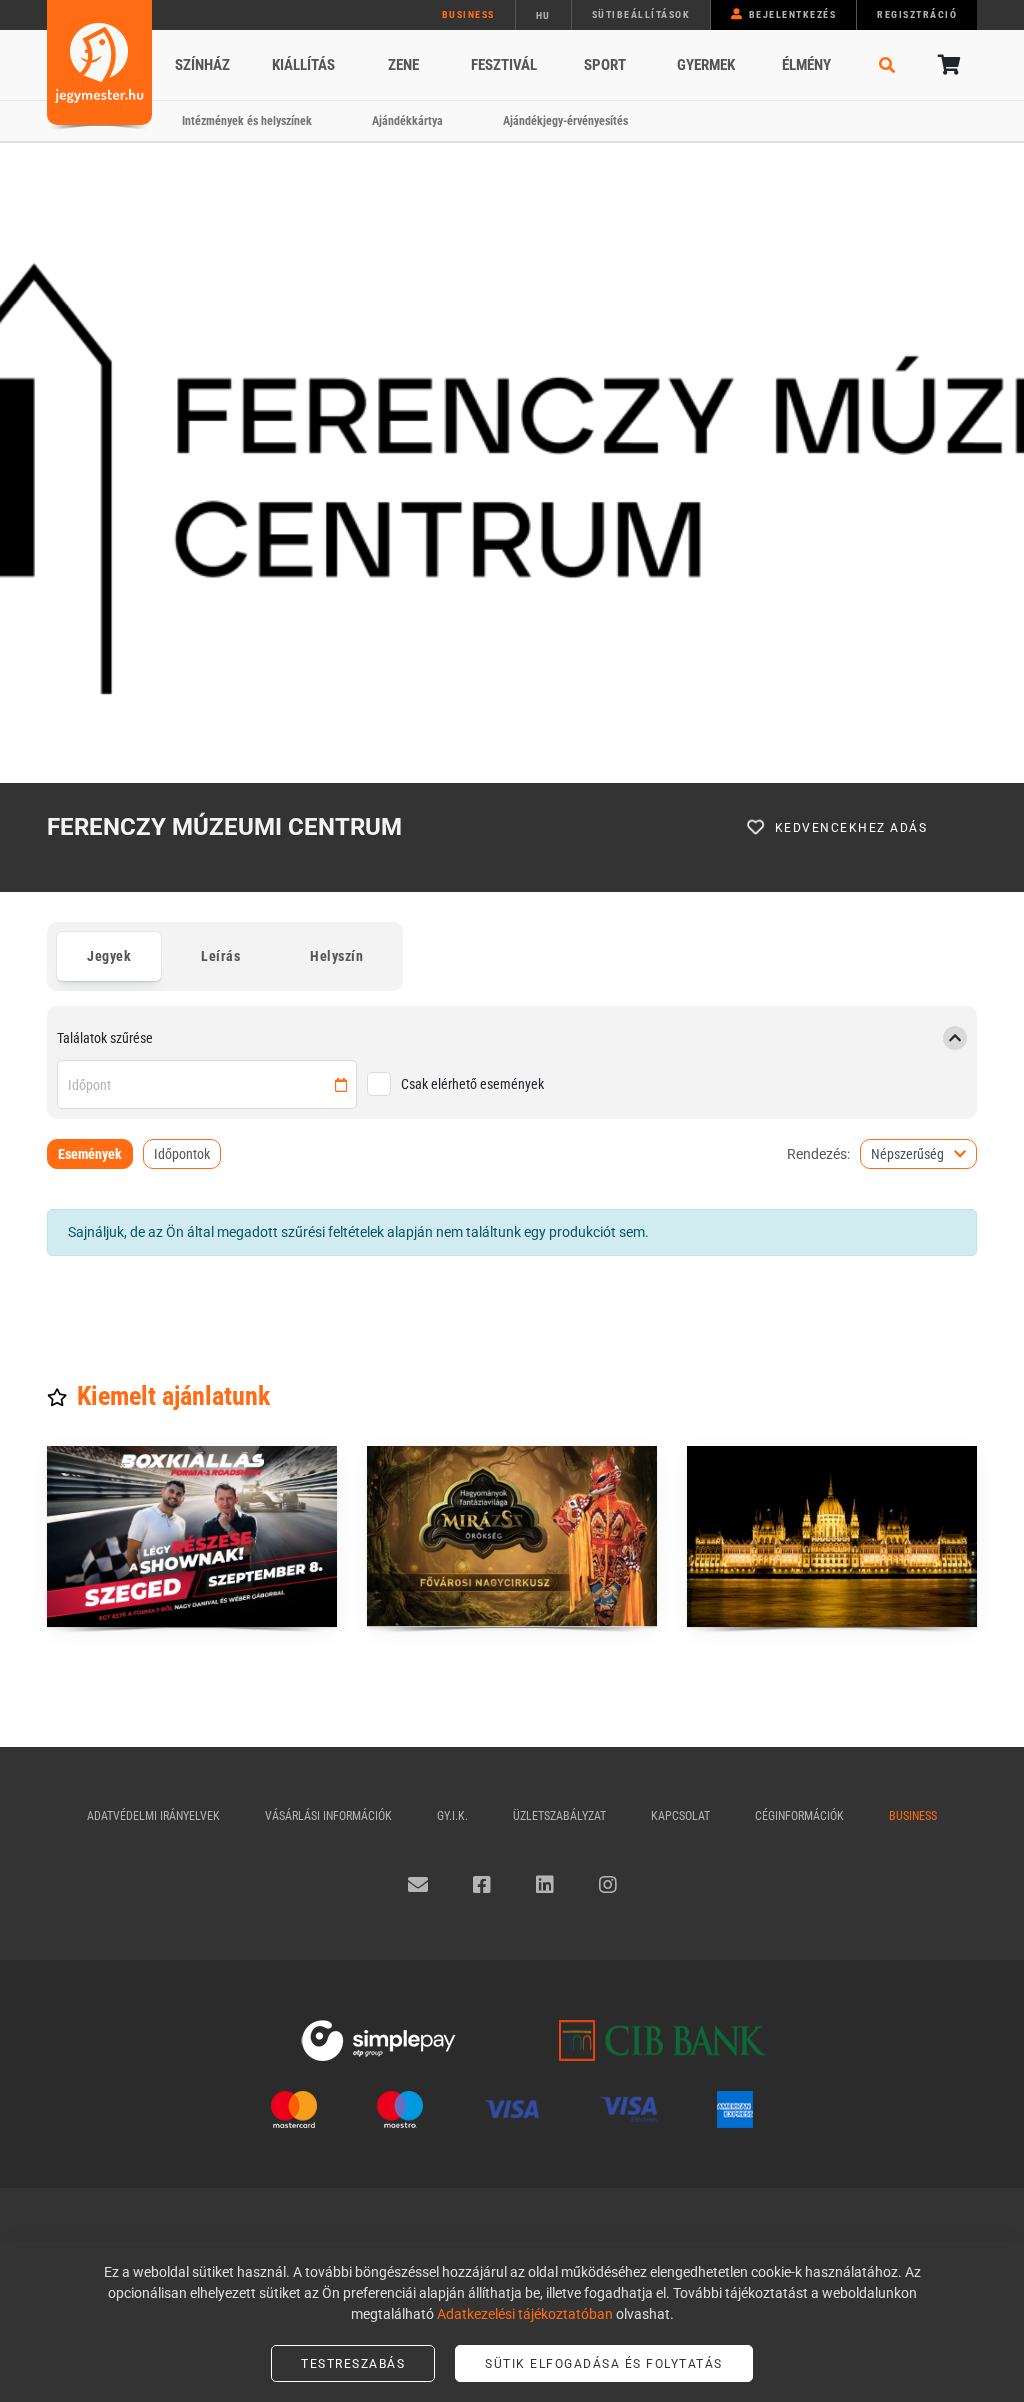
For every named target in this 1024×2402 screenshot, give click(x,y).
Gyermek (706, 65)
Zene (403, 65)
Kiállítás (303, 65)
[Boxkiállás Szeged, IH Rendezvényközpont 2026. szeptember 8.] (192, 1536)
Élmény (806, 65)
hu (543, 15)
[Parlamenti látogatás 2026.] (832, 1536)
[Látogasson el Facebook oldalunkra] (482, 1885)
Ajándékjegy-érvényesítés (565, 121)
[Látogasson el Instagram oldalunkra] (608, 1885)
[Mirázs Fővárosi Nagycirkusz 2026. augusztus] (512, 1536)
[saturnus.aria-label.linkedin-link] (545, 1885)
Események (90, 1154)
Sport (605, 65)
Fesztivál (504, 65)
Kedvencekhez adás (851, 828)
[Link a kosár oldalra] (947, 65)
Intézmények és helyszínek (247, 121)
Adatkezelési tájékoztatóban (525, 2314)
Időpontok (182, 1154)
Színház (202, 65)
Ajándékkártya (407, 121)
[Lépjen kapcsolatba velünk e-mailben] (418, 1885)
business (468, 14)
